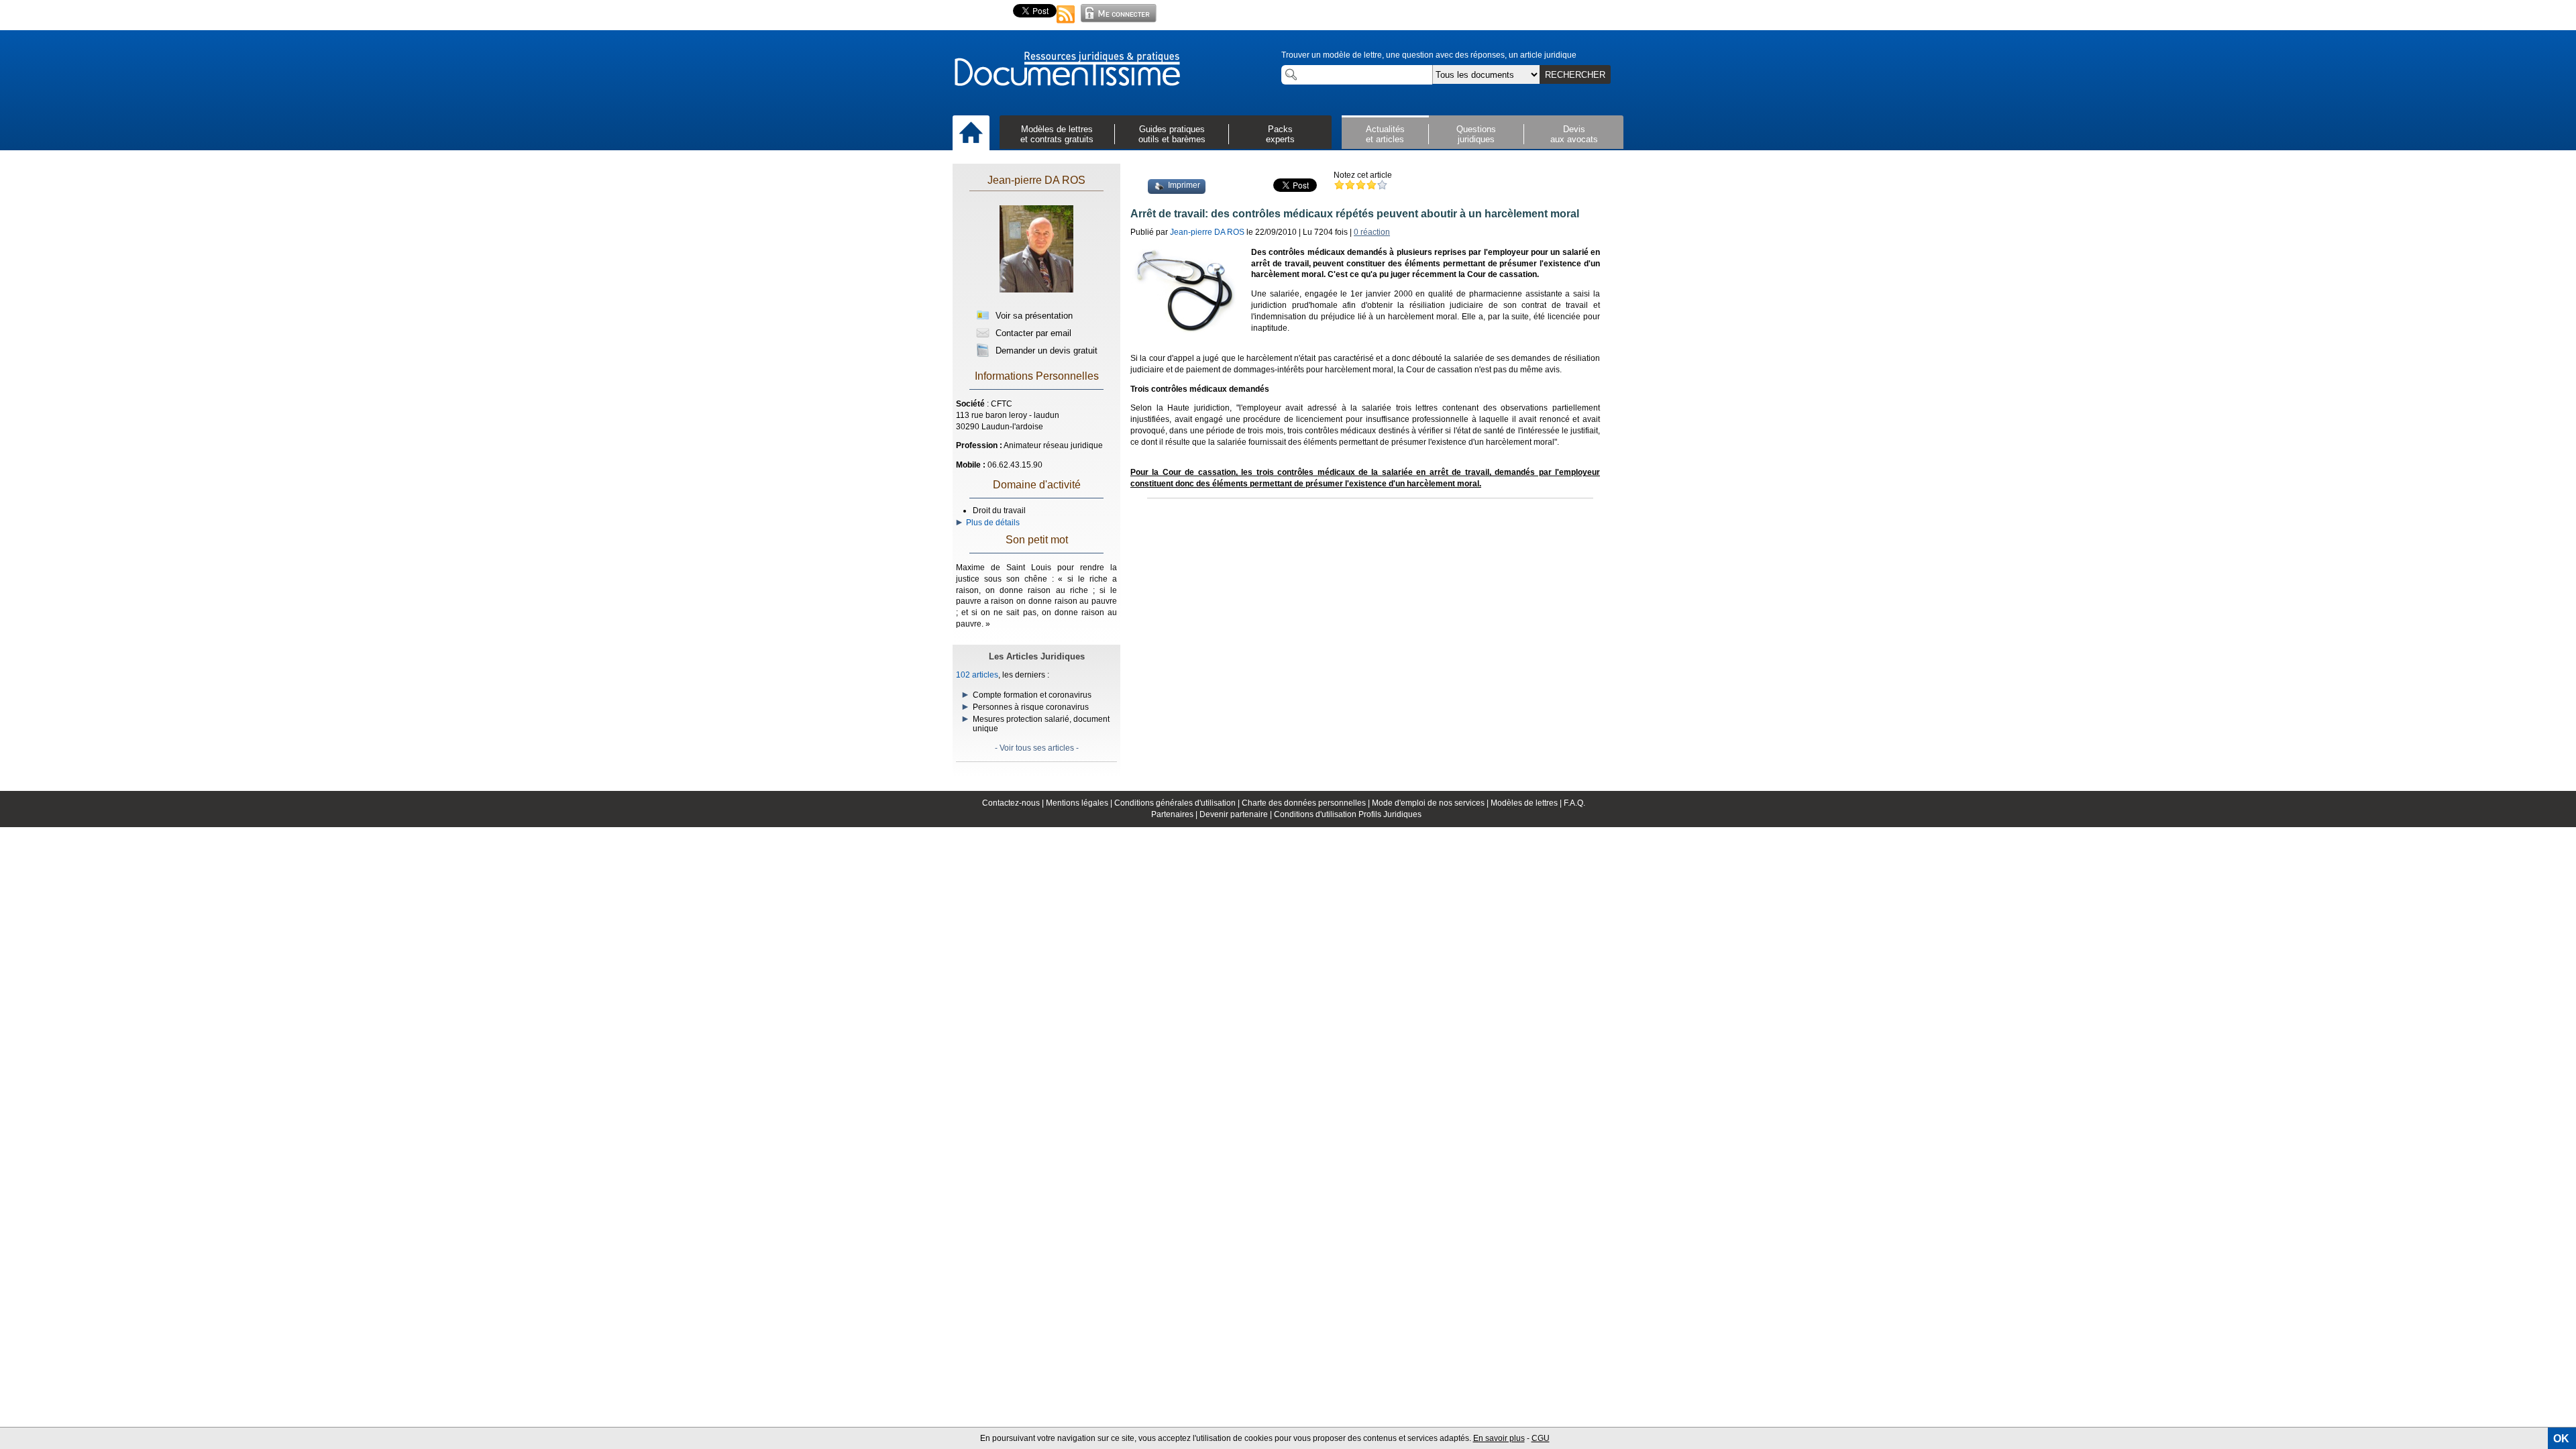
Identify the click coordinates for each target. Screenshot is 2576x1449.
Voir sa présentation (1033, 316)
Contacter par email (1032, 333)
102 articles (977, 675)
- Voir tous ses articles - (1037, 748)
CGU (1541, 1438)
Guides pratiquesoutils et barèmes (1172, 134)
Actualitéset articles (1385, 134)
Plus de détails (991, 523)
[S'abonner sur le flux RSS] (1066, 24)
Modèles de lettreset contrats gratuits (1057, 134)
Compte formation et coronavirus (1032, 695)
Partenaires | (1175, 814)
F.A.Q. (1574, 803)
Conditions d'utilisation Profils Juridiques (1348, 814)
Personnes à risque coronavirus (1031, 707)
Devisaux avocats (1574, 134)
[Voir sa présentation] (1036, 297)
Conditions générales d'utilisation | (1178, 803)
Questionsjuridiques (1476, 134)
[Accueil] (971, 133)
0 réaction (1372, 232)
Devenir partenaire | (1237, 814)
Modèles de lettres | (1527, 803)
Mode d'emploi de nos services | (1431, 803)
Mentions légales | (1080, 803)
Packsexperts (1280, 134)
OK (2561, 1439)
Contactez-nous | (1014, 803)
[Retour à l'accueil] (1067, 70)
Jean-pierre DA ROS (1036, 180)
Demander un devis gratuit (1045, 351)
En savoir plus (1499, 1438)
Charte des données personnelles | (1307, 803)
